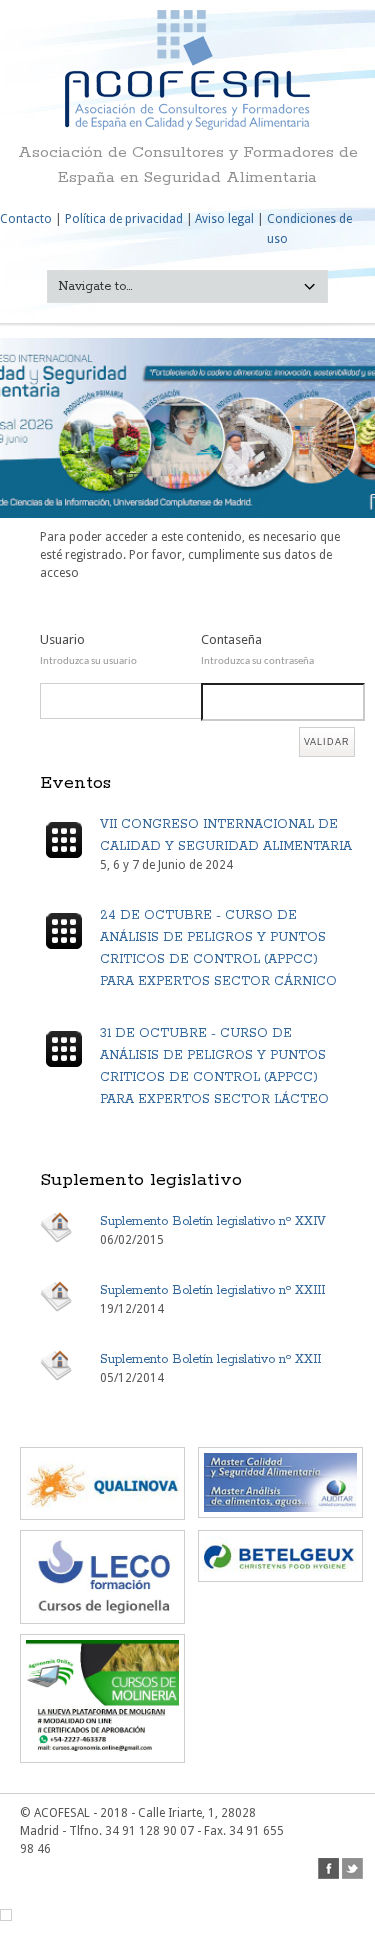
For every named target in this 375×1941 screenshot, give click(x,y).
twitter (352, 1868)
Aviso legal (224, 219)
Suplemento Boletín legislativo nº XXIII (212, 1290)
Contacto (26, 219)
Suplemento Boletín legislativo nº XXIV (213, 1221)
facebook (328, 1868)
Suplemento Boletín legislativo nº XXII (210, 1359)
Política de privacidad (124, 219)
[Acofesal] (187, 126)
